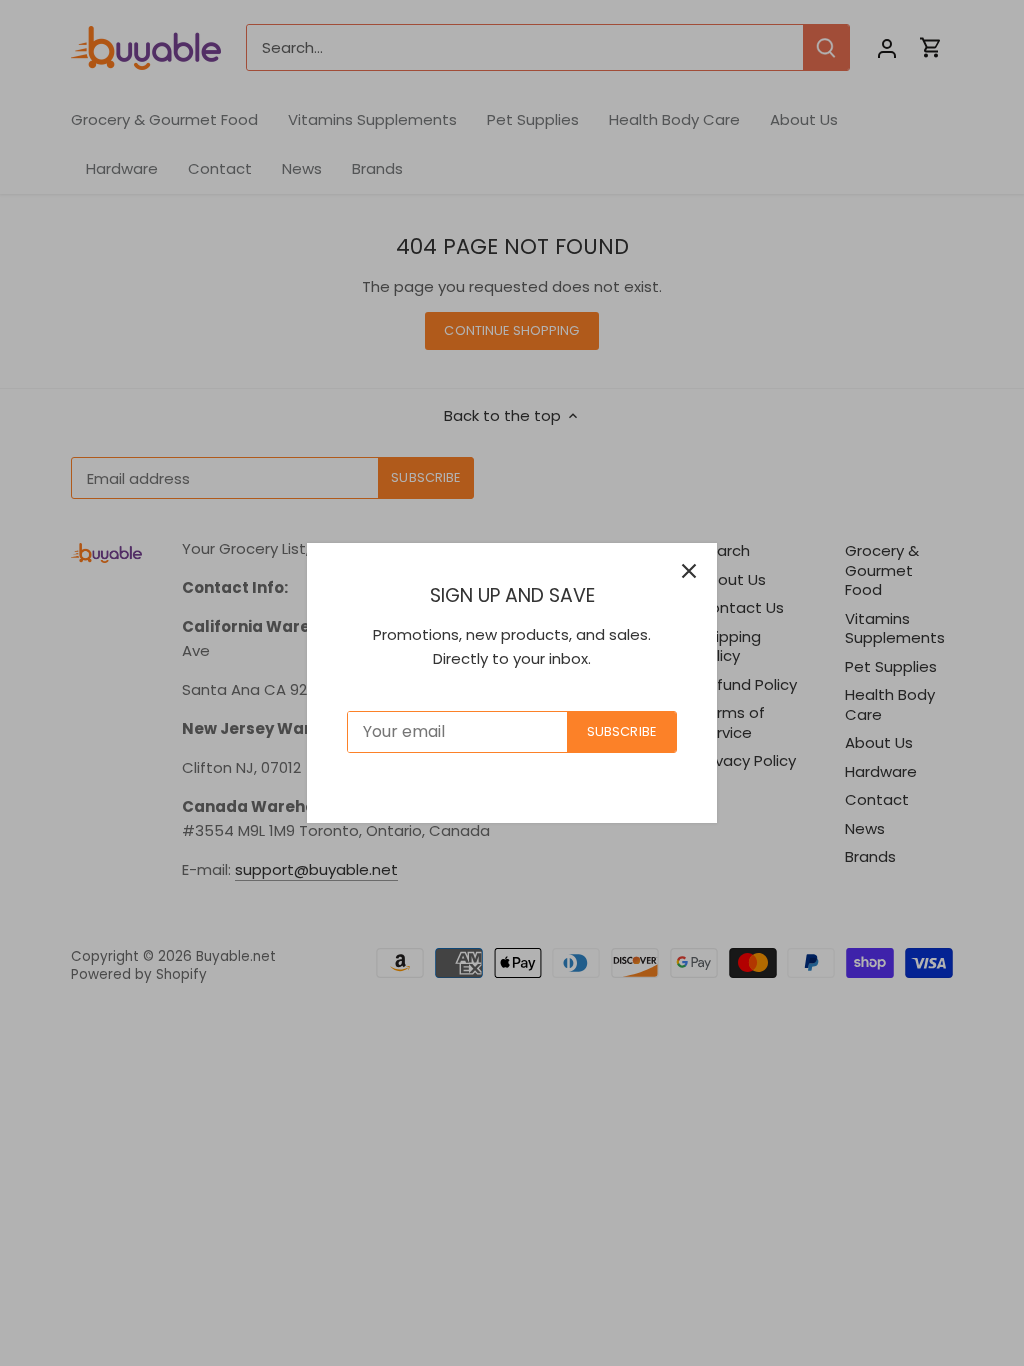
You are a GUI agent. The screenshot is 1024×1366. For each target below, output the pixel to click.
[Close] (689, 571)
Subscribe (621, 731)
